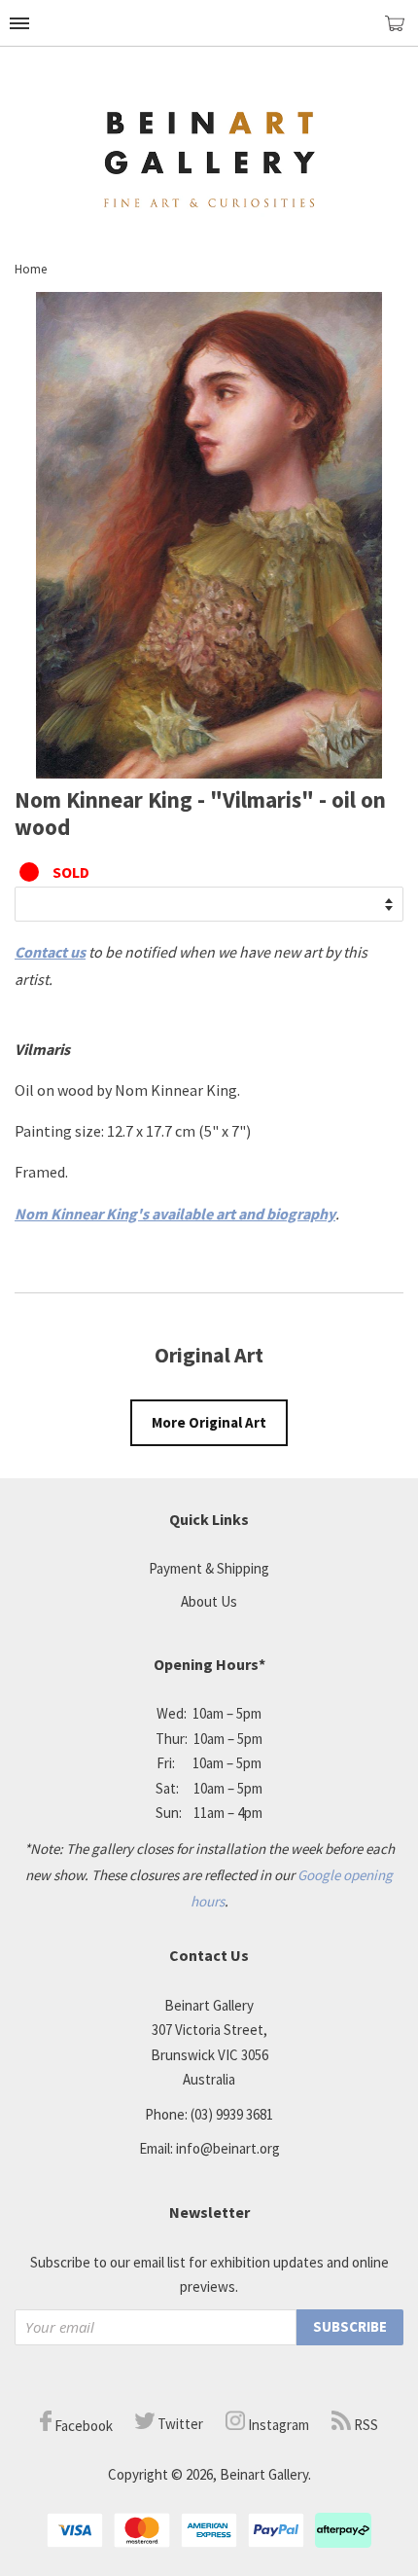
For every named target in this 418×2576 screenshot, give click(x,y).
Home (31, 269)
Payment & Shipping (209, 1568)
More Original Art (209, 1422)
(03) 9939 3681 (232, 2114)
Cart (401, 32)
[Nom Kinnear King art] (209, 773)
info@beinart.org (228, 2148)
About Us (209, 1601)
